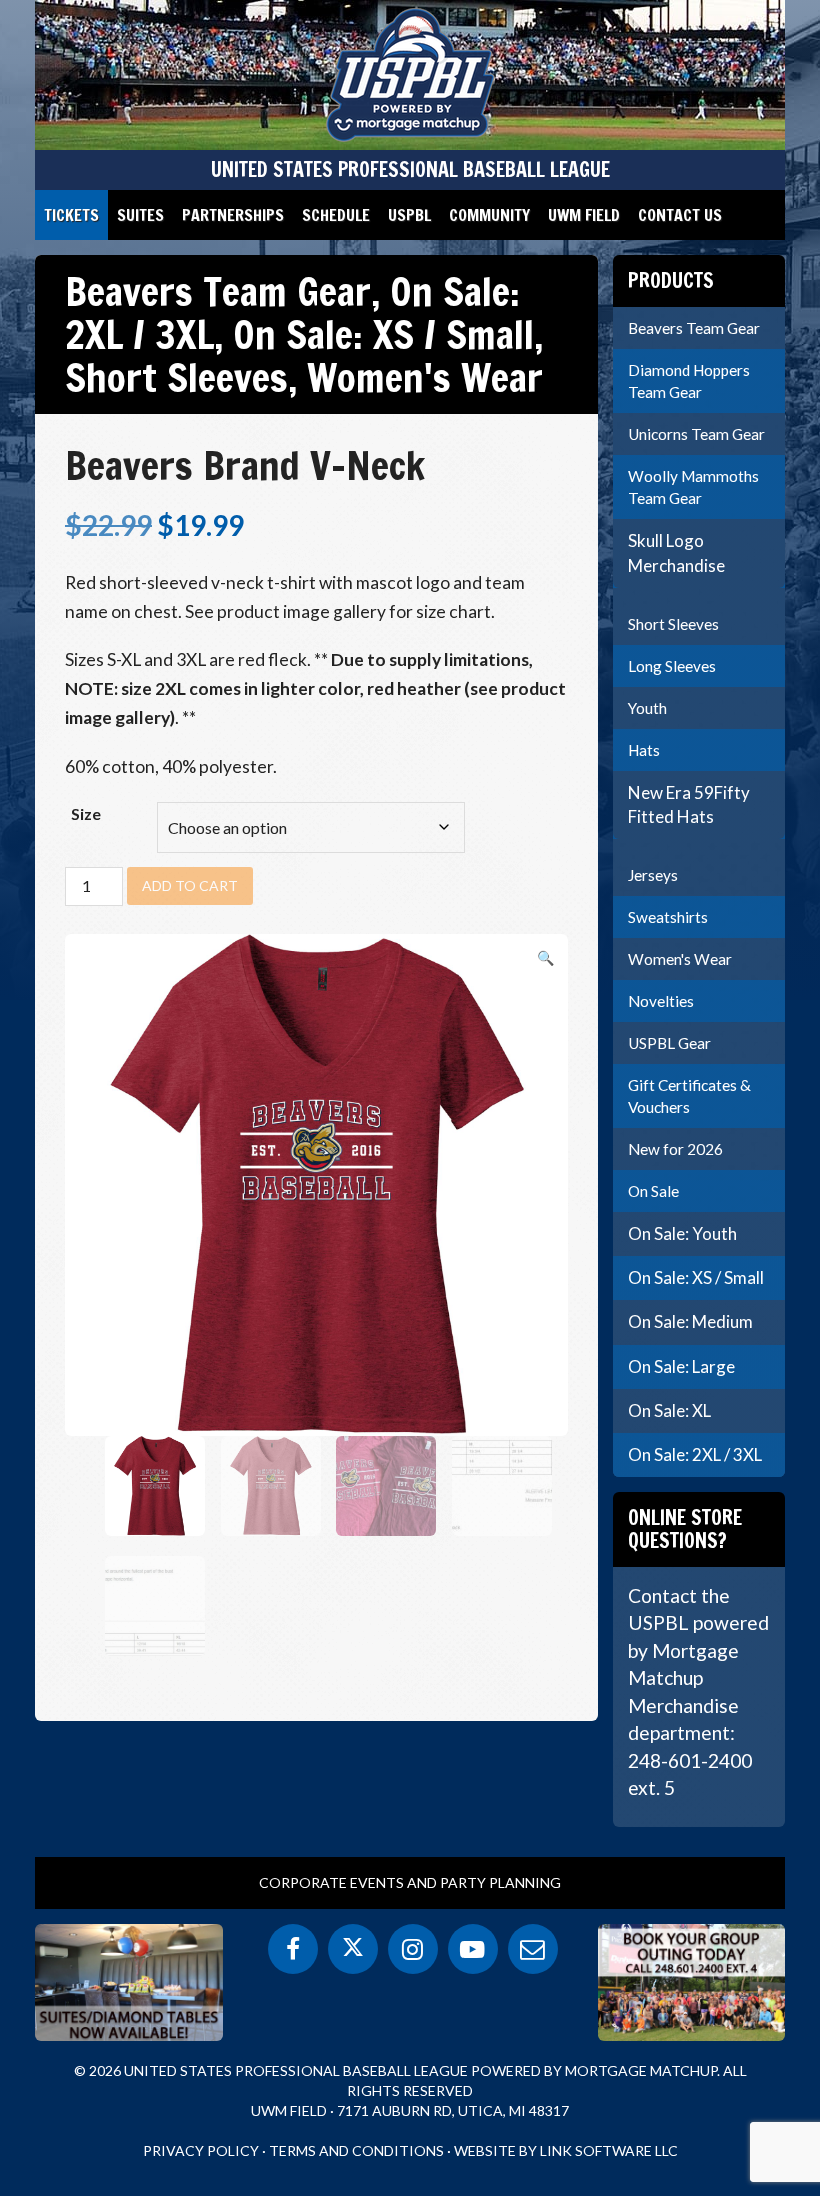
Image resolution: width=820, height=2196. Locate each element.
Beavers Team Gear (218, 291)
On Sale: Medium (690, 1321)
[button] (545, 958)
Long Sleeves (672, 666)
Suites (140, 215)
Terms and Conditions (356, 2150)
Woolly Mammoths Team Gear (693, 487)
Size (86, 813)
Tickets (71, 215)
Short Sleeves (176, 377)
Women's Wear (425, 377)
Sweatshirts (668, 917)
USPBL (409, 215)
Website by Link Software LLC (566, 2150)
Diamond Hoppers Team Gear (689, 381)
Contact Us (680, 215)
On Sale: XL (669, 1410)
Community (489, 215)
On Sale (653, 1191)
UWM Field (584, 215)
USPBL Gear (669, 1043)
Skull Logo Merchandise (676, 552)
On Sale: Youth (682, 1233)
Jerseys (653, 875)
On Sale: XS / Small (383, 334)
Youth (647, 708)
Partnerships (233, 215)
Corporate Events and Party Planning (410, 1882)
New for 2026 (675, 1149)
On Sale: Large (681, 1366)
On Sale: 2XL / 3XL (695, 1454)
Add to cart (190, 885)
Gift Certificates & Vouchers (689, 1096)
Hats (644, 750)
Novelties (661, 1001)
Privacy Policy (201, 2150)
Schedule (336, 215)
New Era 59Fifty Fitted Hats (689, 804)
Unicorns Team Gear (696, 434)
